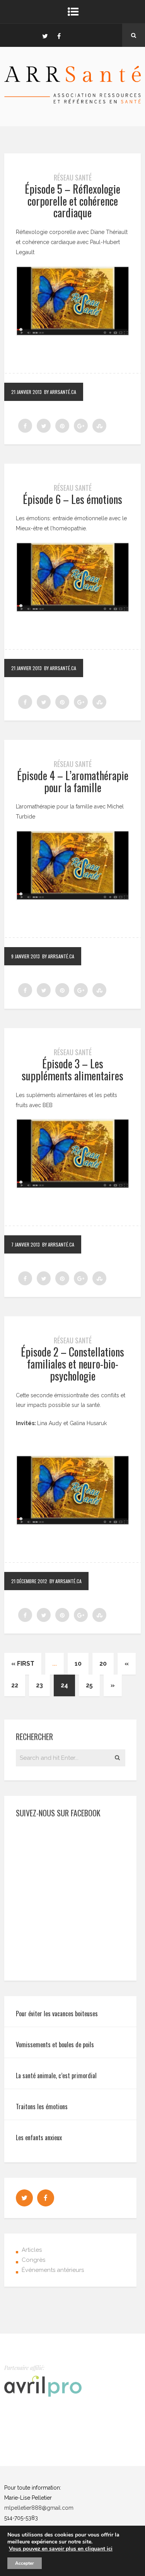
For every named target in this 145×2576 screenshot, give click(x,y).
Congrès (33, 2260)
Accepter (25, 2563)
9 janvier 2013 (26, 956)
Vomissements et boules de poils (55, 2045)
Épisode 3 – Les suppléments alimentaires (72, 1070)
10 (78, 1664)
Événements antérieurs (53, 2270)
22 (15, 1685)
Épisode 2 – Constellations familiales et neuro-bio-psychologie (72, 1364)
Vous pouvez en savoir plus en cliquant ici (61, 2549)
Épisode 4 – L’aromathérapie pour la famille (73, 781)
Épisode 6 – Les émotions (72, 499)
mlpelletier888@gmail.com (39, 2508)
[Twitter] (45, 35)
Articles (32, 2250)
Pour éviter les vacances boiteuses (57, 2014)
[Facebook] (59, 35)
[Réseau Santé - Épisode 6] (72, 577)
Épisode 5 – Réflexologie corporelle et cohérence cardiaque (72, 201)
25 (89, 1685)
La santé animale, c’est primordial (56, 2076)
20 (103, 1664)
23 (39, 1685)
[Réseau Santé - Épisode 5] (72, 301)
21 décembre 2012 (29, 1581)
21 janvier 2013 (26, 392)
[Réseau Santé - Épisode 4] (72, 865)
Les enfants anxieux (39, 2137)
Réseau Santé (73, 177)
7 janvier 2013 (26, 1244)
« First (23, 1664)
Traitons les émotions (42, 2107)
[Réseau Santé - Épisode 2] (72, 1154)
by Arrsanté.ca (60, 392)
